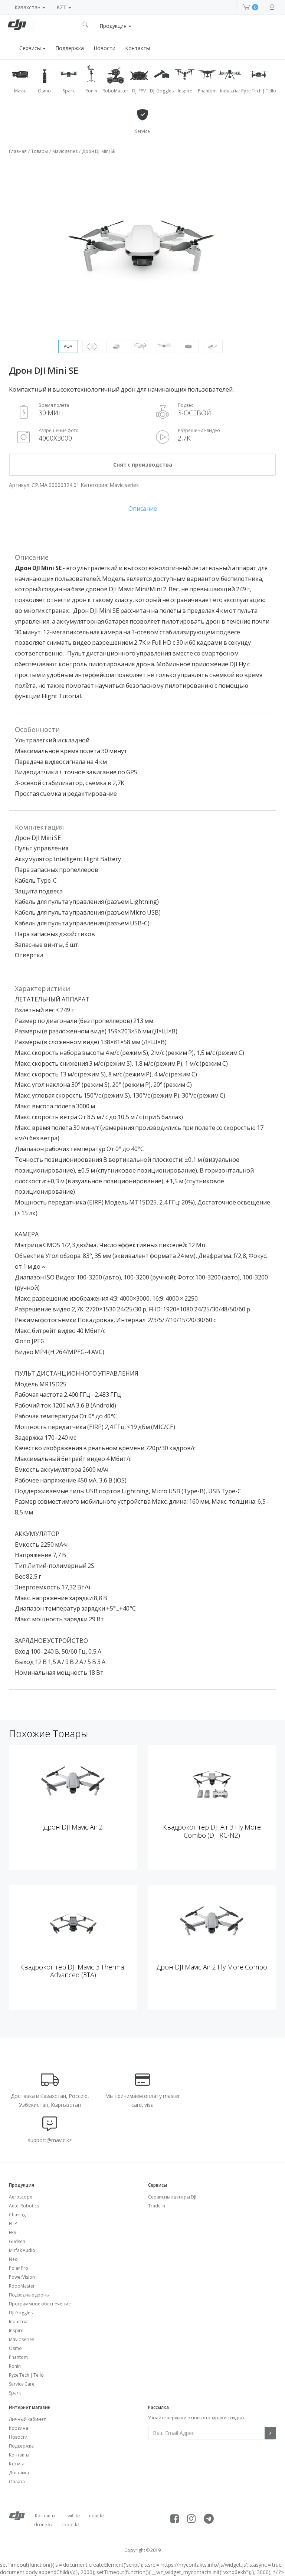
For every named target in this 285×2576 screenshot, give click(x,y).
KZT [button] (62, 7)
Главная (18, 151)
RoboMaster (22, 2286)
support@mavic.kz (50, 2140)
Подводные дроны (29, 2295)
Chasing (17, 2215)
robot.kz (71, 2525)
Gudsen (17, 2241)
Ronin (15, 2366)
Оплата (17, 2482)
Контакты (137, 48)
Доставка (19, 2473)
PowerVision (22, 2277)
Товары (40, 151)
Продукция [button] (114, 26)
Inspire (16, 2330)
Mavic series (65, 151)
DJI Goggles (21, 2313)
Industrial (19, 2322)
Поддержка (70, 48)
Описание (143, 509)
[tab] (142, 509)
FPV (13, 2232)
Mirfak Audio (22, 2250)
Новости (104, 48)
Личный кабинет (27, 2419)
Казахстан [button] (28, 7)
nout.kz (97, 2516)
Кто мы (16, 2464)
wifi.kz (74, 2516)
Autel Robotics (24, 2206)
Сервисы (31, 48)
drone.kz (43, 2525)
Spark (15, 2393)
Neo (13, 2259)
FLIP (13, 2224)
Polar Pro (19, 2268)
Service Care (22, 2384)
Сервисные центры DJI (172, 2197)
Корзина (19, 2428)
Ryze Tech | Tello (26, 2375)
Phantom (18, 2357)
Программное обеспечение (40, 2304)
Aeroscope (21, 2197)
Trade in (157, 2206)
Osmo (15, 2348)
